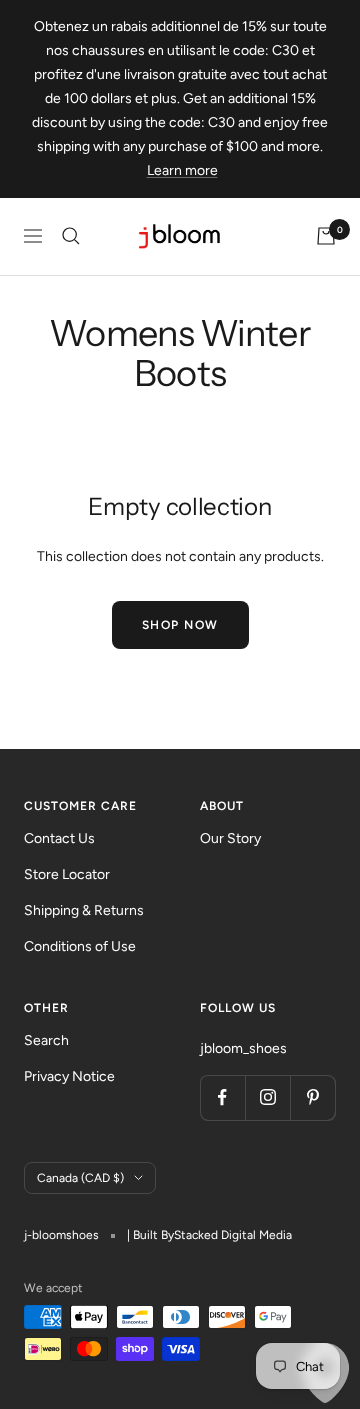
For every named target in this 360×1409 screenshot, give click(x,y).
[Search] (71, 236)
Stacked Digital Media (233, 1235)
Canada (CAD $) (80, 1178)
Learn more (182, 170)
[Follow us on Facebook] (222, 1097)
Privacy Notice (69, 1076)
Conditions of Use (80, 946)
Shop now (180, 625)
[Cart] (326, 236)
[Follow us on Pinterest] (312, 1097)
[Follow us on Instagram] (267, 1097)
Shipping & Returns (84, 910)
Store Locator (67, 874)
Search (46, 1040)
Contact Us (59, 838)
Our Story (230, 838)
